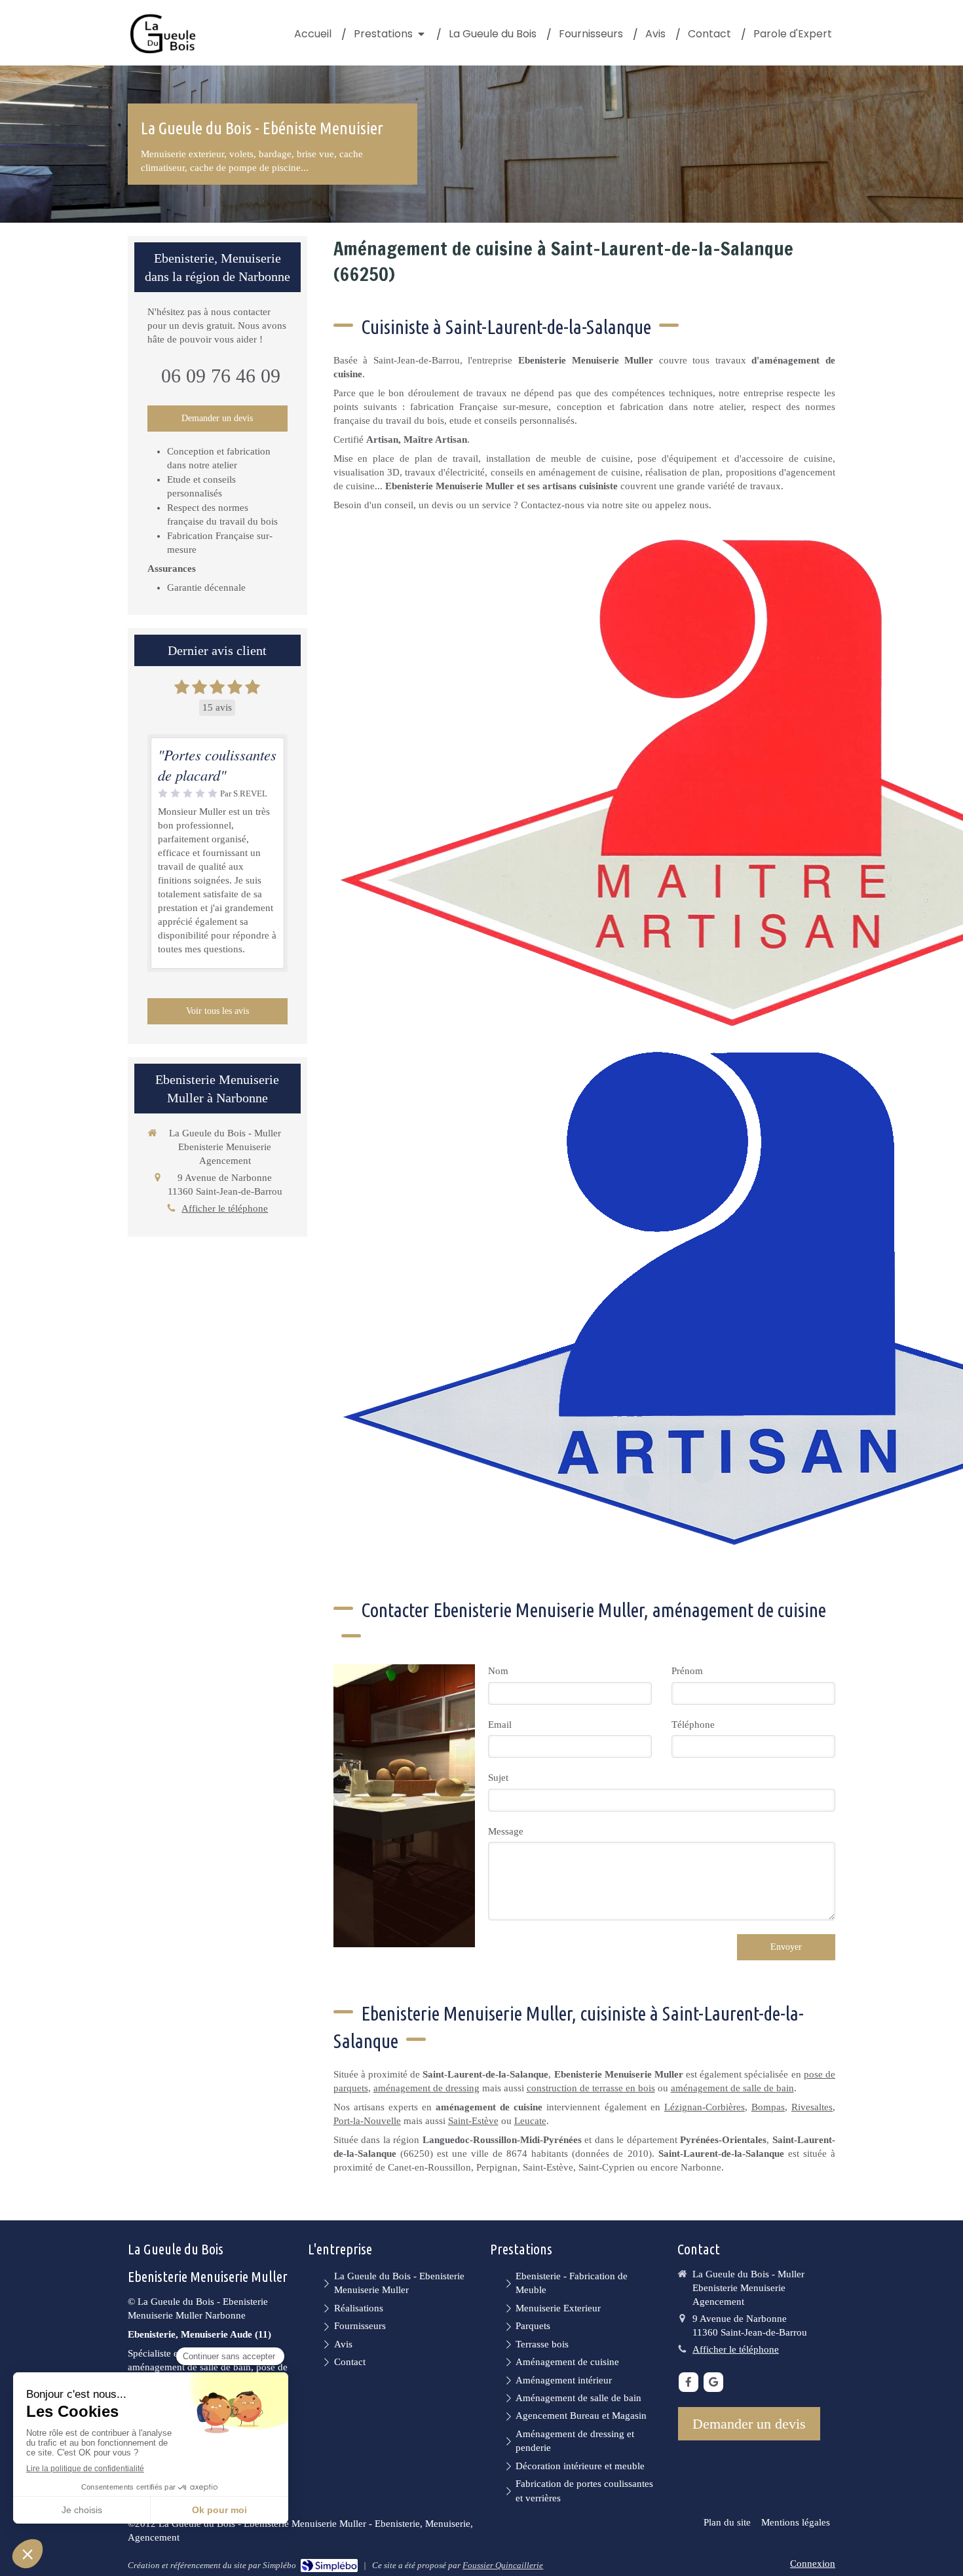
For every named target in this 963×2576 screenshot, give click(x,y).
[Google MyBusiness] (713, 2382)
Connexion (813, 2564)
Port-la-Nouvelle (367, 2121)
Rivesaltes (812, 2107)
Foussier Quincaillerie (503, 2565)
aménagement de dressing (426, 2088)
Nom (498, 1671)
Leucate (530, 2121)
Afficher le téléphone (225, 1208)
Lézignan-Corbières (705, 2107)
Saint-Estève (473, 2121)
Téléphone (693, 1725)
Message (506, 1831)
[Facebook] (689, 2382)
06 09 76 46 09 (221, 376)
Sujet (498, 1778)
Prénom (687, 1671)
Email (500, 1725)
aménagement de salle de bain (732, 2088)
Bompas (768, 2107)
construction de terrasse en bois (591, 2088)
